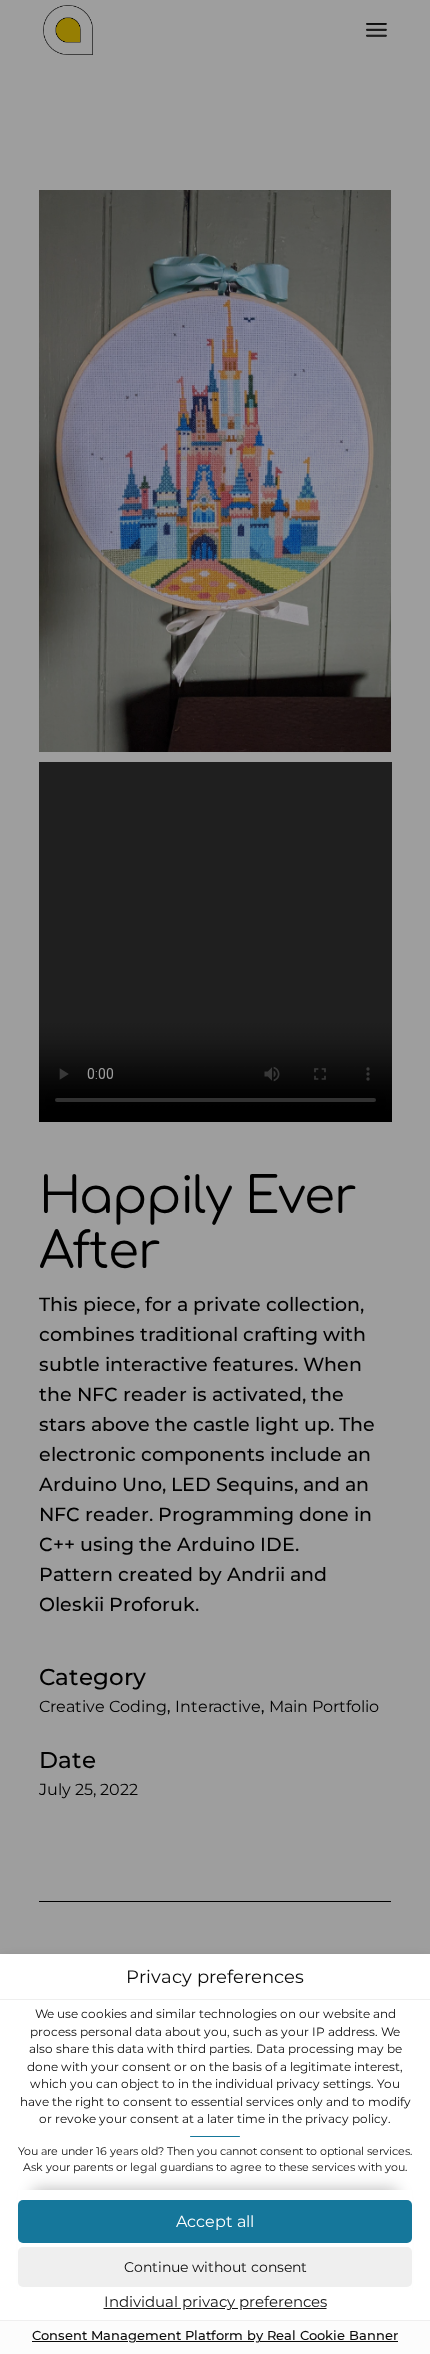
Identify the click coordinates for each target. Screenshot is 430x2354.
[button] (215, 2267)
